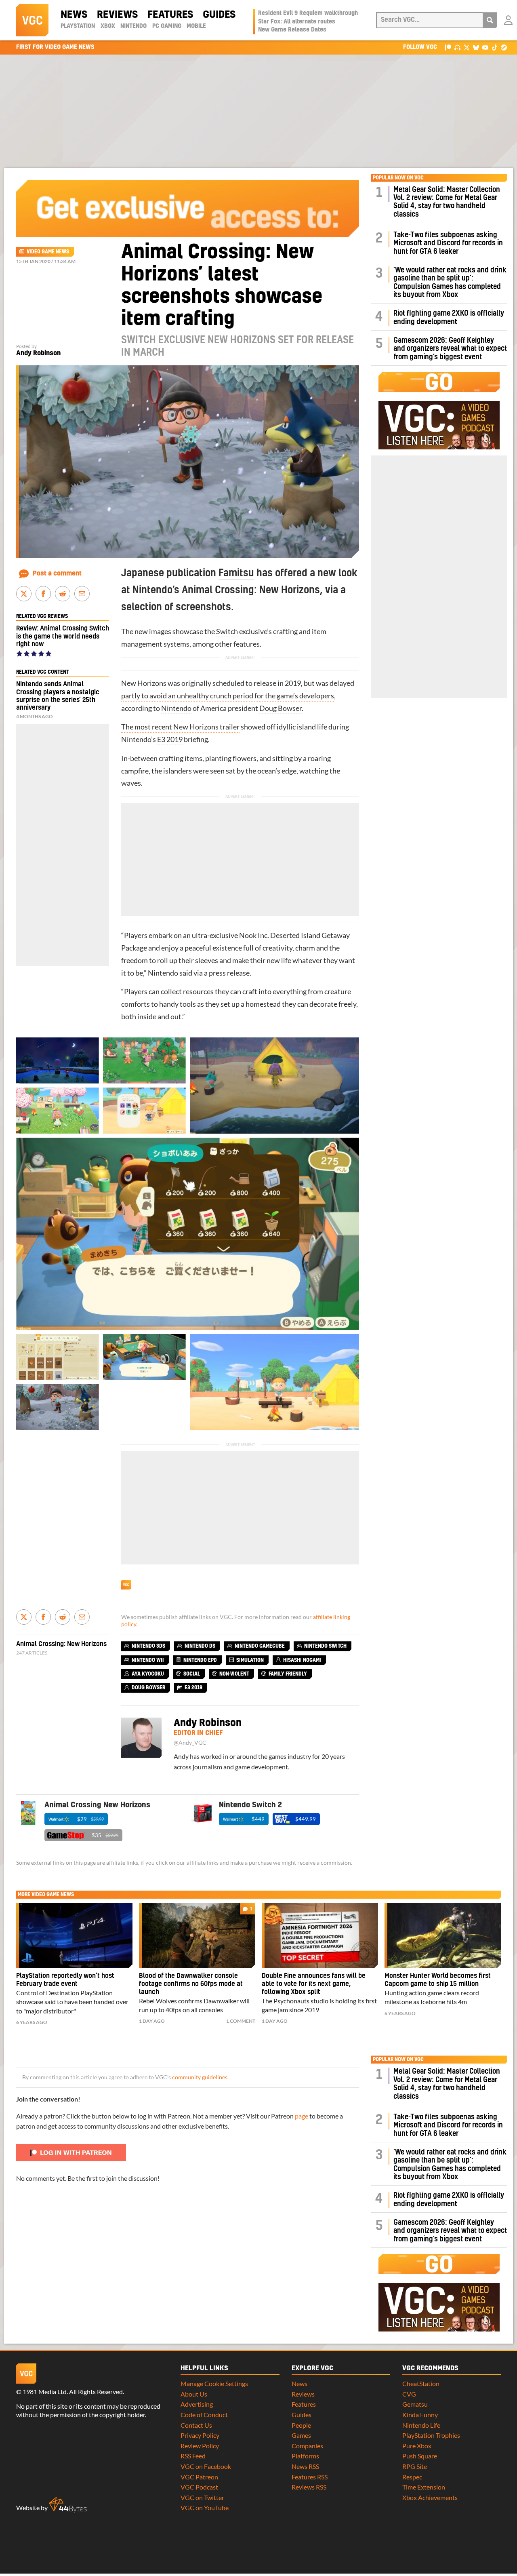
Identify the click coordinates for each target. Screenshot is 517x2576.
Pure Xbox (417, 2446)
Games (301, 2435)
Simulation (250, 1660)
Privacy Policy (200, 2435)
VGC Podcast (199, 2487)
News (74, 15)
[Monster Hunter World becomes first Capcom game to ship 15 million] (443, 1935)
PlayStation (78, 26)
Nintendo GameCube (260, 1646)
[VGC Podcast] (457, 47)
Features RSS (310, 2477)
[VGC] (32, 20)
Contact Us (196, 2425)
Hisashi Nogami (302, 1660)
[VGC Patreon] (448, 47)
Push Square (420, 2456)
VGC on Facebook (206, 2466)
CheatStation (421, 2383)
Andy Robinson (38, 353)
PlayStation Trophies (431, 2435)
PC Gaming (167, 26)
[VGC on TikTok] (495, 47)
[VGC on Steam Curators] (504, 47)
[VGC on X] (467, 47)
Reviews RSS (309, 2487)
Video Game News (48, 252)
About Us (194, 2394)
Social (192, 1674)
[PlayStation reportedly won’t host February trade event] (74, 1935)
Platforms (305, 2456)
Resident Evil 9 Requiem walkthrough (308, 13)
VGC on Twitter (202, 2497)
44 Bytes (68, 2505)
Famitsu (236, 573)
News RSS (305, 2466)
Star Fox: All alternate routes (297, 22)
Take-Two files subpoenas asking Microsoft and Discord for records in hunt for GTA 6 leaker (448, 243)
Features (170, 15)
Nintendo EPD (200, 1660)
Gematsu (415, 2404)
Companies (307, 2446)
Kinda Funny (420, 2415)
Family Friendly (288, 1674)
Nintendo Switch (325, 1646)
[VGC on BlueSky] (476, 47)
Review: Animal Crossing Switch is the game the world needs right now (63, 636)
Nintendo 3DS (148, 1646)
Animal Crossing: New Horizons (61, 1644)
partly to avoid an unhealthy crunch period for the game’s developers (228, 696)
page (302, 2116)
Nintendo (133, 26)
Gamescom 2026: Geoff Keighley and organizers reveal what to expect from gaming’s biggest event (450, 349)
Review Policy (200, 2446)
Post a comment (57, 573)
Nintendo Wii (148, 1660)
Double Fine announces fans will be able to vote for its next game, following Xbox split (314, 1984)
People (301, 2425)
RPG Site (415, 2466)
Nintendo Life (421, 2425)
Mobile (196, 26)
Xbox (108, 26)
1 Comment (241, 2021)
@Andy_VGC (190, 1743)
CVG (409, 2394)
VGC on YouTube (205, 2507)
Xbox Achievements (430, 2497)
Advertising (197, 2404)
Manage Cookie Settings (214, 2383)
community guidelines (200, 2077)
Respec (412, 2477)
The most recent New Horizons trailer (180, 727)
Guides (219, 15)
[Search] (490, 20)
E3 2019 (170, 739)
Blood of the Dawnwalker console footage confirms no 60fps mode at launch (191, 1984)
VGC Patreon (199, 2477)
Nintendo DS (200, 1646)
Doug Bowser (281, 708)
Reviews (117, 15)
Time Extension (424, 2487)
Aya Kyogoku (148, 1674)
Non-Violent (234, 1674)
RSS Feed (193, 2456)
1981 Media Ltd (45, 2392)
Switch (227, 631)
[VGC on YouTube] (485, 47)
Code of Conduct (204, 2415)
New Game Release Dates (292, 30)
